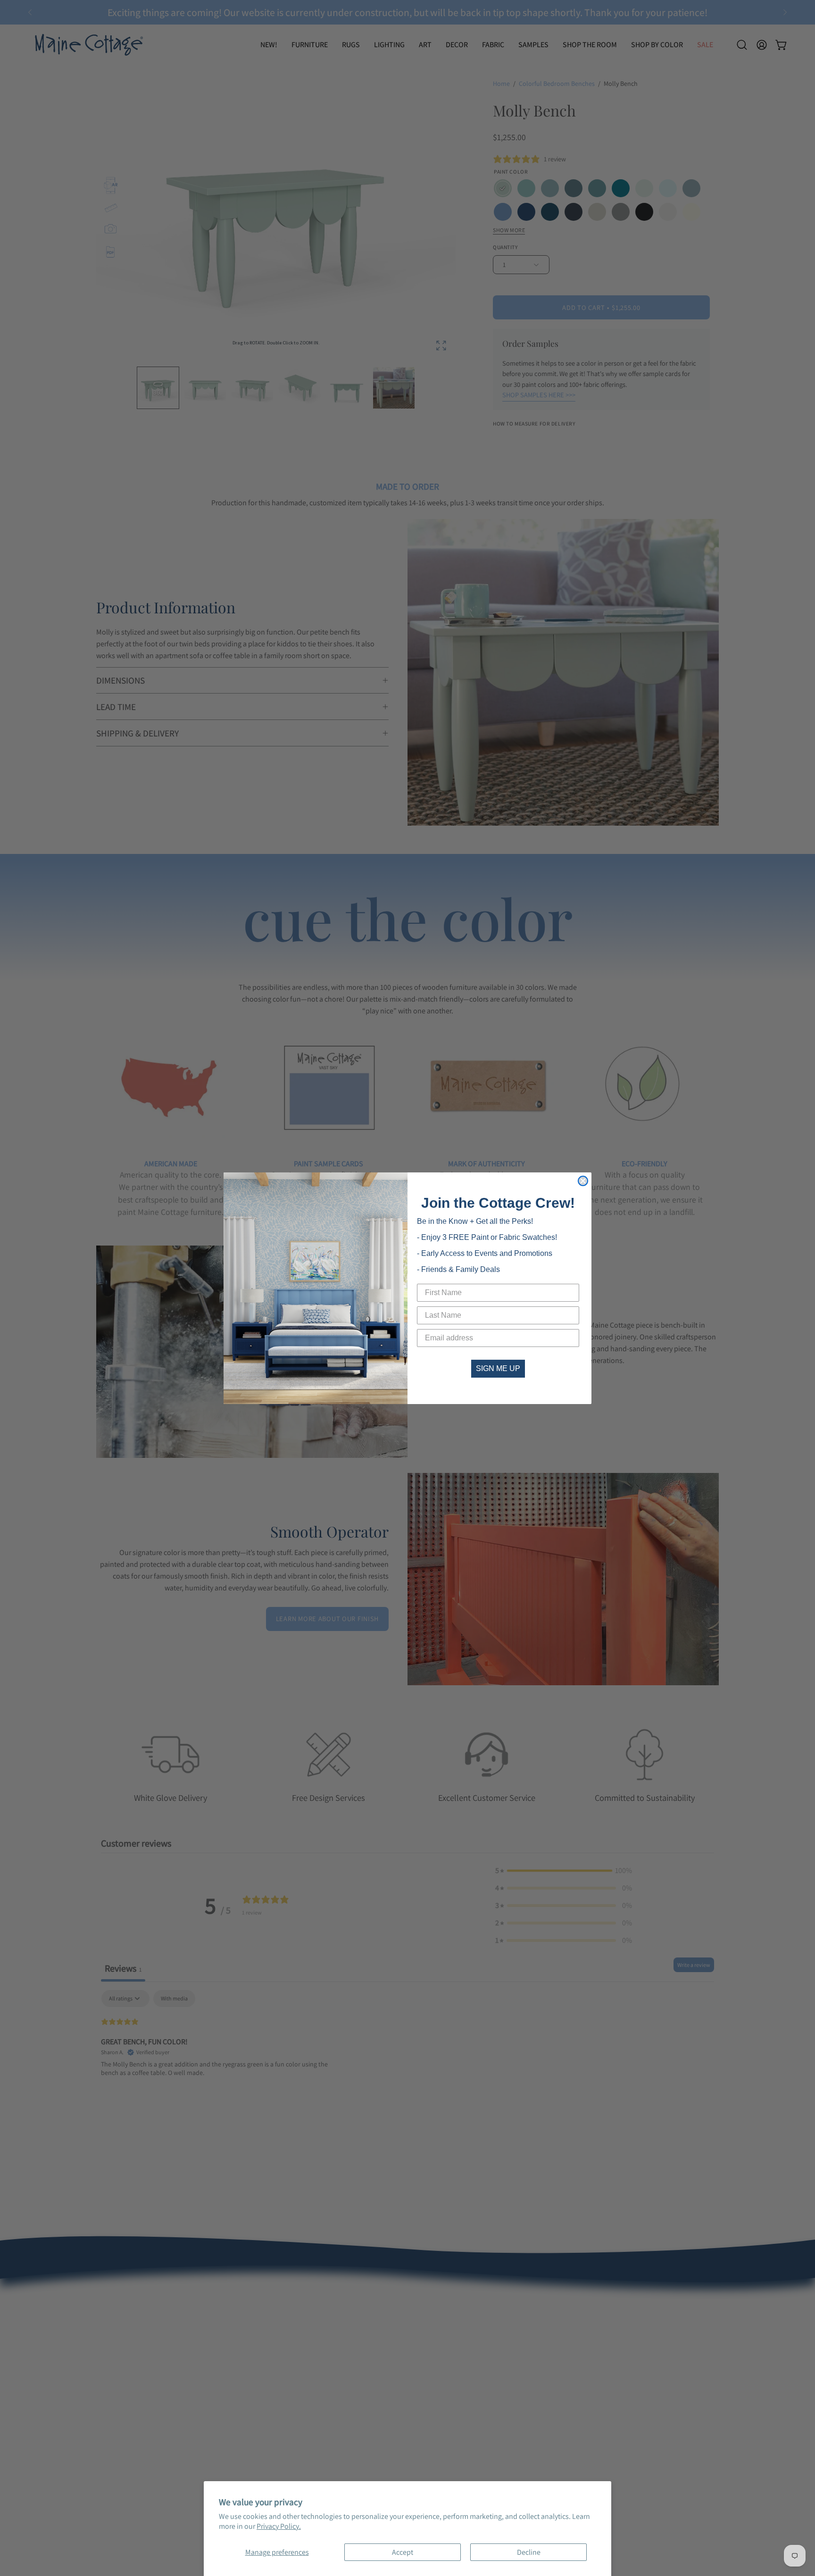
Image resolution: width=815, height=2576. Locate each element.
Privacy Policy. (279, 2526)
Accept (403, 2552)
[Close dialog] (583, 1181)
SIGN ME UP (498, 1368)
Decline (529, 2552)
